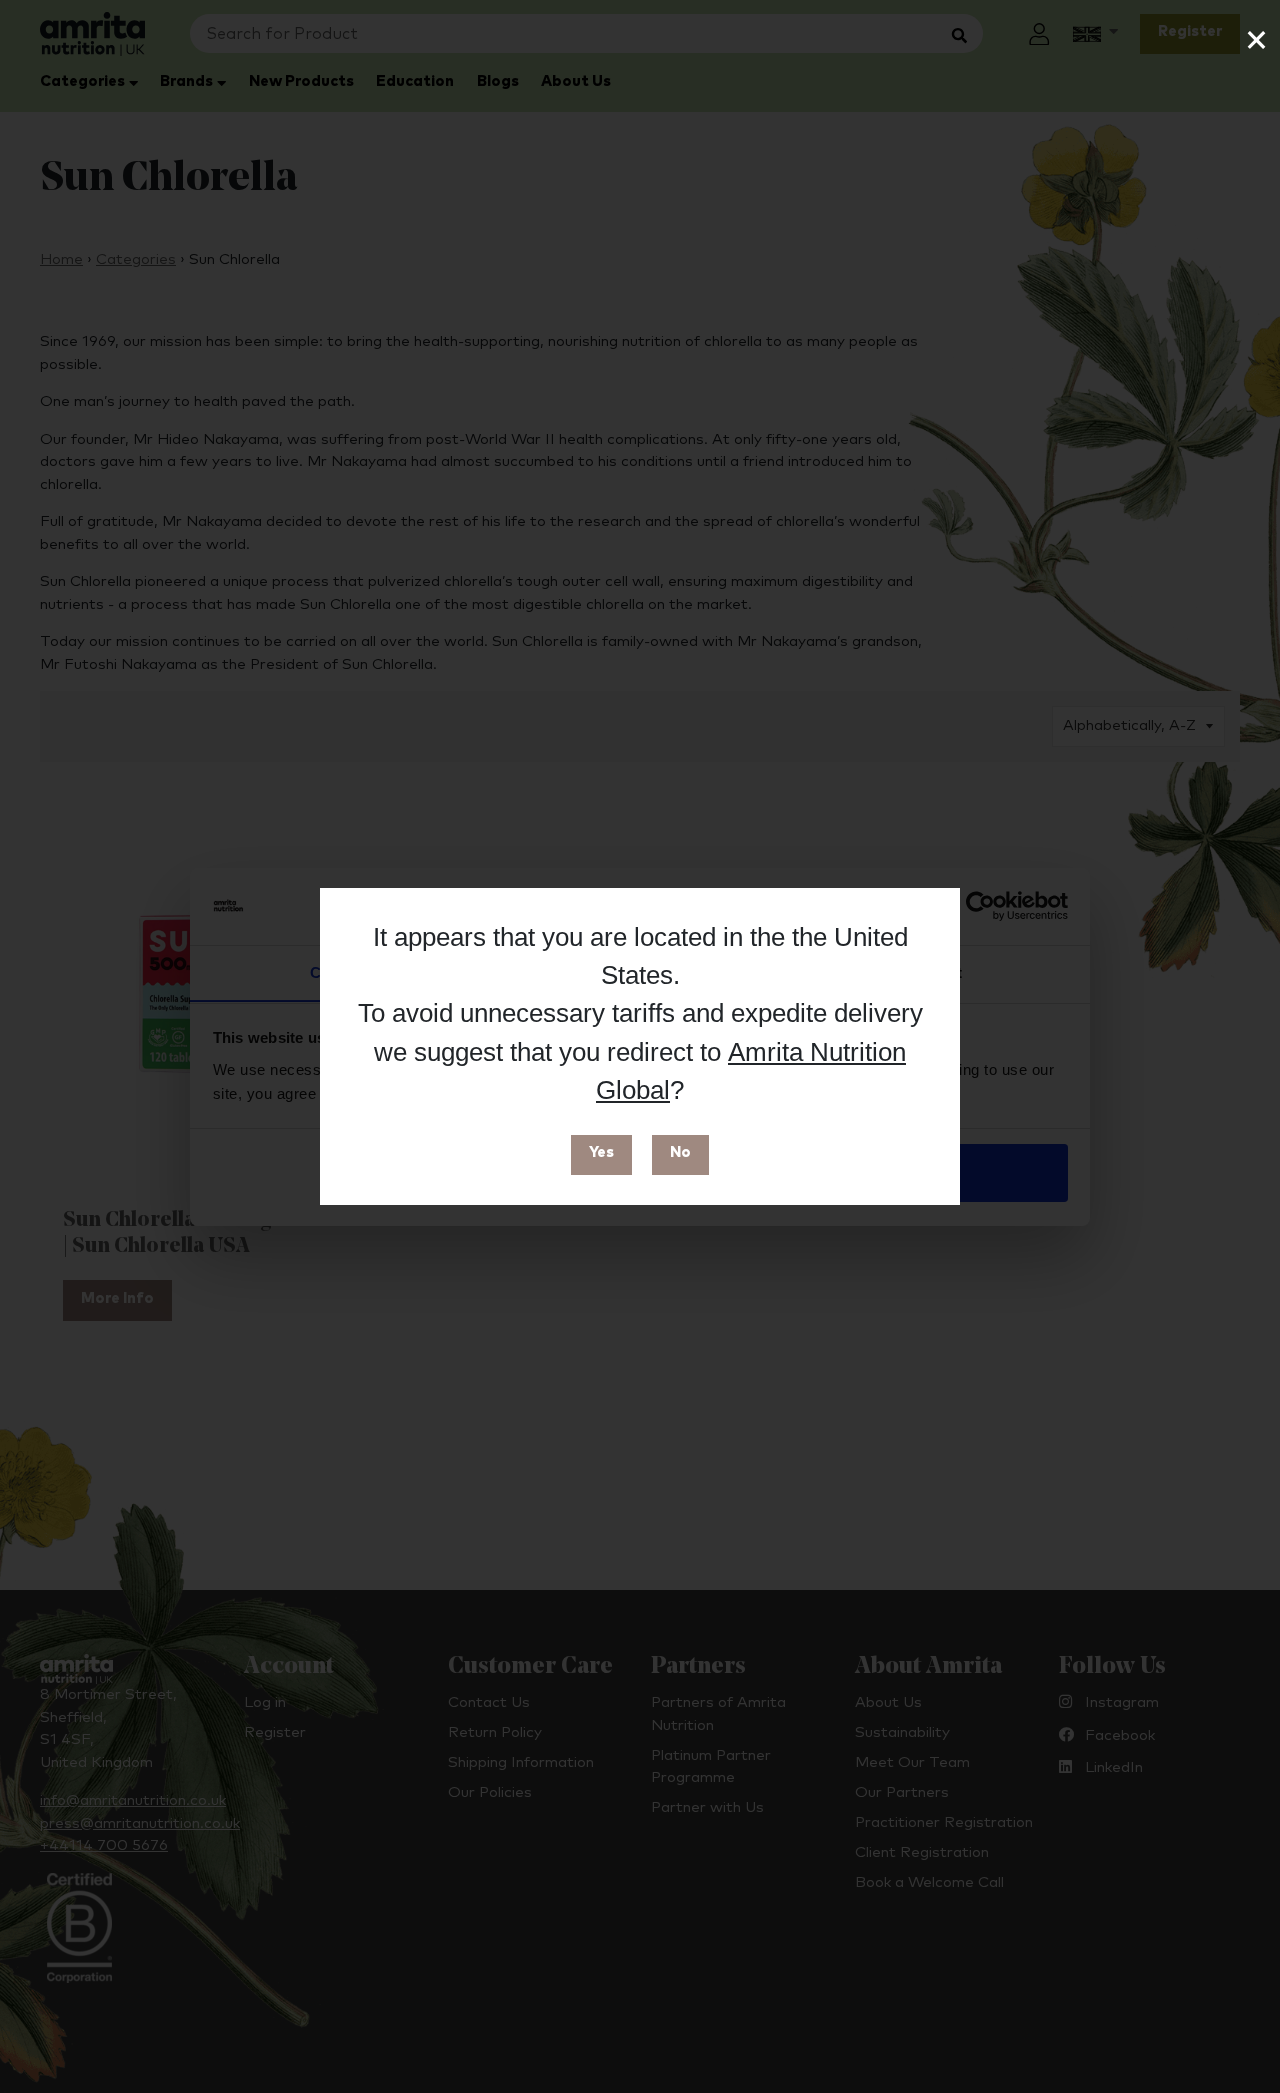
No (680, 1152)
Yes (601, 1152)
